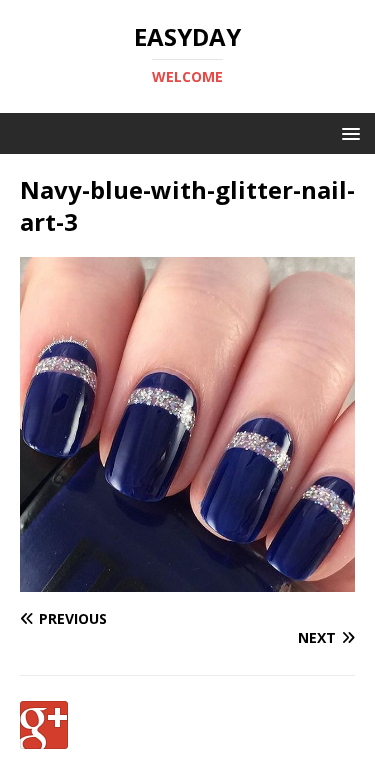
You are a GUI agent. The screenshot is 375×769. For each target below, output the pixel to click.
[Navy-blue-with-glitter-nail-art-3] (187, 579)
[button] (347, 132)
